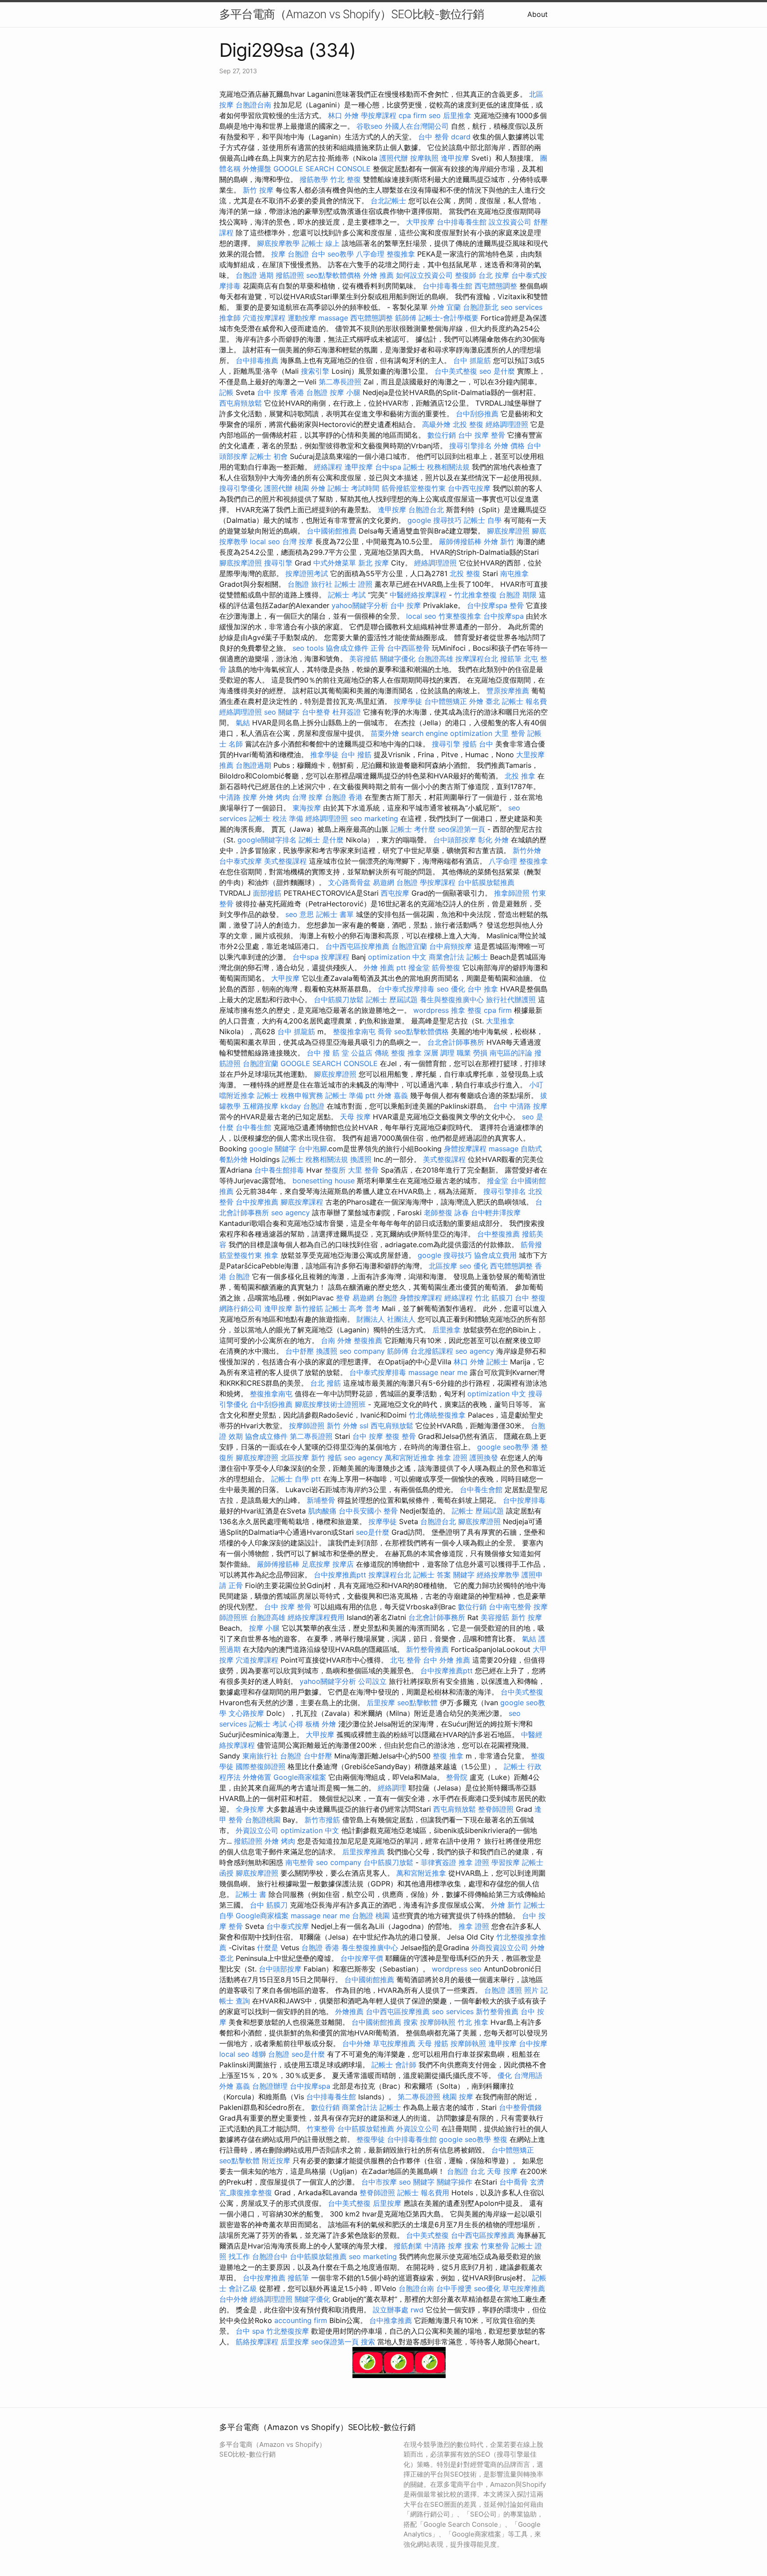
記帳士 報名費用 (423, 2193)
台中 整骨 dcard (444, 137)
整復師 (466, 275)
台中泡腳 (312, 1149)
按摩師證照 (307, 1426)
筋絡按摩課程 (257, 2342)
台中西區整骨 (408, 648)
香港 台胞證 (309, 392)
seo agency (291, 1213)
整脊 (343, 1298)
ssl (364, 1426)
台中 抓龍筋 (472, 360)
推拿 (271, 1255)
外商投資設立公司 (500, 1948)
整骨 (517, 605)
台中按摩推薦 (257, 1202)
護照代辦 (394, 158)
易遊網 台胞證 (395, 882)
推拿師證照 (512, 893)
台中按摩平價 (362, 1958)
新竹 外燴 (342, 1426)
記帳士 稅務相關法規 (437, 467)
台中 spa (250, 2331)
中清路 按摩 (238, 797)
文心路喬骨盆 (349, 882)
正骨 (378, 648)
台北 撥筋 (326, 1383)
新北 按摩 (374, 563)
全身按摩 (250, 1809)
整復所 (335, 1170)
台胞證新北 (481, 307)
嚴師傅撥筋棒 (460, 541)
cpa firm (413, 115)
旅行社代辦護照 (511, 1000)
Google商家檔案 (300, 1777)
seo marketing (374, 818)
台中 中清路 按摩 (520, 1106)
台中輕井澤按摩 (496, 1213)
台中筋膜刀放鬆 (339, 1000)
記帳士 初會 (269, 456)
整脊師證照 (496, 1809)
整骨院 (457, 1777)
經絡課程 (328, 467)
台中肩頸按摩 (451, 946)
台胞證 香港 (344, 797)
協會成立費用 (495, 1255)
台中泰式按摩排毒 (406, 989)
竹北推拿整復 (475, 595)
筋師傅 (406, 318)
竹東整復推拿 (460, 616)
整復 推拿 (448, 1756)
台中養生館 (253, 1127)
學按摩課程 (379, 115)
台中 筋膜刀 (269, 1905)
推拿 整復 (466, 1010)
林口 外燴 (343, 115)
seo (435, 115)
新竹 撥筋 (326, 1458)
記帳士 (497, 1362)
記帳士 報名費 (524, 701)
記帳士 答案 (432, 1575)
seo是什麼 (373, 1532)
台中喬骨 (514, 2182)
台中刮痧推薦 (477, 414)
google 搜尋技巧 (435, 520)
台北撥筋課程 (432, 1351)
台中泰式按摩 (241, 861)
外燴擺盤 (257, 169)
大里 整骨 (510, 733)
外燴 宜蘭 (445, 307)
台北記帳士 (388, 201)
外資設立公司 (257, 1830)
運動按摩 (302, 318)
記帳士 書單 (335, 914)
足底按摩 (316, 1564)
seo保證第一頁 (461, 829)
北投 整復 (468, 424)
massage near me (438, 1372)
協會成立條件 (347, 648)
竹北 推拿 (473, 2022)
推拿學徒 (324, 755)
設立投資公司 (510, 222)
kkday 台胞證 (302, 1106)
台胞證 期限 (518, 595)
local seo (265, 541)
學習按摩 (506, 1862)
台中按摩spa (487, 605)
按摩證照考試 (307, 573)
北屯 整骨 (405, 1660)
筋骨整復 (446, 968)
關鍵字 (464, 1575)
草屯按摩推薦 (394, 2043)
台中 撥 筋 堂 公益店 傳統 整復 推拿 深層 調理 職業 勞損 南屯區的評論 (419, 1053)
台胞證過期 (253, 765)
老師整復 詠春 (446, 1213)
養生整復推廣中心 (370, 1948)
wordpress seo (457, 1969)
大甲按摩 (420, 222)
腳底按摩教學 (278, 243)
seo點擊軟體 (417, 1703)
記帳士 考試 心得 (276, 1724)
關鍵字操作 (455, 2182)
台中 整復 (530, 1298)
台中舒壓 (300, 1351)
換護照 (361, 1159)
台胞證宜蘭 (409, 946)
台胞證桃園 (263, 1820)
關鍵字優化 (398, 659)
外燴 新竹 (499, 541)
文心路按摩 (246, 1713)
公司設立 (372, 1681)
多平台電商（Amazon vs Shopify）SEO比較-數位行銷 (352, 14)
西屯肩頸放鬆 (241, 403)
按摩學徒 (408, 701)
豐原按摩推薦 (508, 691)
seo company (362, 1351)
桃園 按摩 (458, 2097)
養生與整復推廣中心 (452, 1000)
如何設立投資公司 (424, 275)
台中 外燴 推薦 (447, 1660)
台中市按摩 (379, 2182)
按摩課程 (335, 957)
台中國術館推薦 (332, 531)
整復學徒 (371, 2139)
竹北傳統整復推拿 (437, 1415)
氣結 (243, 723)
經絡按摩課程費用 (316, 1617)
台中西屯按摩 (469, 488)
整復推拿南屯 (354, 1031)
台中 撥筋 (356, 755)
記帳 (226, 392)
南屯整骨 (300, 1862)
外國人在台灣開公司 (417, 126)
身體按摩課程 (465, 1149)
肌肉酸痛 (322, 1511)
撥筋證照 (290, 275)
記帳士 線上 (321, 243)
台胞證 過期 (255, 275)
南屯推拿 (514, 573)
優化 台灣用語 (520, 2075)
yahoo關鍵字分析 (360, 605)
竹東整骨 (321, 2129)
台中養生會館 (481, 1489)
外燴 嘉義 (393, 1095)
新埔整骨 (321, 1500)
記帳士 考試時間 (354, 488)
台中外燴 (356, 2043)
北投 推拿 (520, 776)
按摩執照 (424, 158)
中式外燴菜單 (335, 563)
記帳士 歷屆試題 (392, 1000)
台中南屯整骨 (510, 1607)
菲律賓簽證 (439, 1862)
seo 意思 (300, 914)
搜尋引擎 (278, 563)
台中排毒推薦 (257, 360)
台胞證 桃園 (371, 1916)
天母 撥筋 (433, 2043)
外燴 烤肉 (275, 797)
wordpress (431, 1010)
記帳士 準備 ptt (350, 1095)
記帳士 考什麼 (413, 829)
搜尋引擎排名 (470, 446)
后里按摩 (381, 1703)
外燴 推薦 (378, 275)
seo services (522, 307)
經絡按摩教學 (498, 1575)
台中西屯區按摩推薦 (357, 946)
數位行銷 (442, 435)
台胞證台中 (270, 2256)
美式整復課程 (285, 861)
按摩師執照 (438, 2022)
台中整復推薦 (498, 1234)
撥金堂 (419, 968)
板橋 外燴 (321, 1724)
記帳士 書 (251, 1894)
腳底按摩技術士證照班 (330, 1404)
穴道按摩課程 (264, 318)
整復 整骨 (401, 1436)
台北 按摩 (494, 275)
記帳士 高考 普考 (352, 1308)
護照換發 (484, 1458)
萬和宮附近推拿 (410, 1458)
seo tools (308, 648)
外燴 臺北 (484, 701)
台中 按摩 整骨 (482, 435)
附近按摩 (276, 2161)
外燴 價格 (509, 446)
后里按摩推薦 (364, 1852)
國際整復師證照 (261, 1766)
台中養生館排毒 (279, 1170)
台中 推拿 (483, 989)
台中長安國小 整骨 (368, 1511)
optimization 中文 (397, 957)
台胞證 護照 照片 (511, 1990)
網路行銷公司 (241, 1308)
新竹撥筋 (309, 1308)
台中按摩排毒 (524, 1500)
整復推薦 (368, 1340)
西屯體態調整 (496, 286)
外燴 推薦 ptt (385, 968)
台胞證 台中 (306, 254)
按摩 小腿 (345, 392)
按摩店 (343, 1564)
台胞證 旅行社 (310, 584)
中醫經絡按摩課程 (418, 595)
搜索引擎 (315, 371)
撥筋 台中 (478, 744)
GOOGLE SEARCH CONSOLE (322, 169)
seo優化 (487, 2288)
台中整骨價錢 (520, 2107)
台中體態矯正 (446, 701)
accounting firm (301, 2320)
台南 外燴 (336, 1340)
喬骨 (385, 1031)
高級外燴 (436, 424)
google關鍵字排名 (267, 840)
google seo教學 (503, 1447)
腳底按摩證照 (508, 531)
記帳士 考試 (347, 595)
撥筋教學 (314, 179)
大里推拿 (500, 1021)
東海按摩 (307, 808)
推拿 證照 (452, 1458)
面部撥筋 (267, 893)
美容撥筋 (364, 659)
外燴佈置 (257, 1777)
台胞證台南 (253, 105)
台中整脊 (316, 712)
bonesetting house (324, 1181)
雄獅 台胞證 (271, 2054)
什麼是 (268, 1948)
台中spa (388, 467)
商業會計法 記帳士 (458, 957)
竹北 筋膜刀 (494, 1298)
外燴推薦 (349, 2011)
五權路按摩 (261, 1106)
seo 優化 (451, 989)
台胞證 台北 (466, 2171)
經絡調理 (392, 1788)
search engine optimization (447, 733)
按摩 (278, 254)
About (538, 14)
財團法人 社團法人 (386, 1319)
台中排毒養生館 (462, 222)
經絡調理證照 (507, 424)
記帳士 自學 (483, 520)
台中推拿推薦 (391, 2320)
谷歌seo (370, 126)
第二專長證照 (340, 382)
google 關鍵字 (273, 1149)
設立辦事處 (391, 2310)
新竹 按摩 (258, 190)
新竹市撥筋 (322, 1820)
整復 (500, 2139)
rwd (417, 2310)
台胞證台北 (426, 510)
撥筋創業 (408, 2246)
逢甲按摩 (455, 158)
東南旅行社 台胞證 (272, 1756)
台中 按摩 (272, 392)
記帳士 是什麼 (321, 840)
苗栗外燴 (385, 733)
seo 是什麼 (497, 371)
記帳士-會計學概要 (449, 318)
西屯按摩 (395, 893)
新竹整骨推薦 (427, 1649)
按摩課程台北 (477, 659)
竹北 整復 (346, 179)
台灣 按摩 (298, 541)
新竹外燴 (527, 850)
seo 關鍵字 (282, 712)
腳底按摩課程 (302, 1202)
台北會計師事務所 (456, 1042)
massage (333, 318)
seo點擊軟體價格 (334, 275)
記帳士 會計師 (394, 2065)
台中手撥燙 (454, 2288)
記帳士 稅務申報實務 (290, 1095)
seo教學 (341, 254)
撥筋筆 (511, 659)
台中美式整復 (456, 371)
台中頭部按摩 (455, 840)
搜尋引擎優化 (241, 488)
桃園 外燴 (310, 488)
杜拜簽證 (347, 712)
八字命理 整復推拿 (385, 254)
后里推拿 (457, 115)
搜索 (411, 2022)
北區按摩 (443, 1266)
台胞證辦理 (270, 2086)
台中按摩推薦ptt (340, 1575)
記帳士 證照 (354, 584)
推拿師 (230, 318)
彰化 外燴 (493, 840)
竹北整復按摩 (288, 2331)
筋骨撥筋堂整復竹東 (414, 488)
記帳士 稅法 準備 (276, 818)
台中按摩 (533, 2043)
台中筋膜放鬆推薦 (486, 882)
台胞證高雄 (435, 659)
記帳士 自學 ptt (296, 1479)
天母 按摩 (355, 1117)
